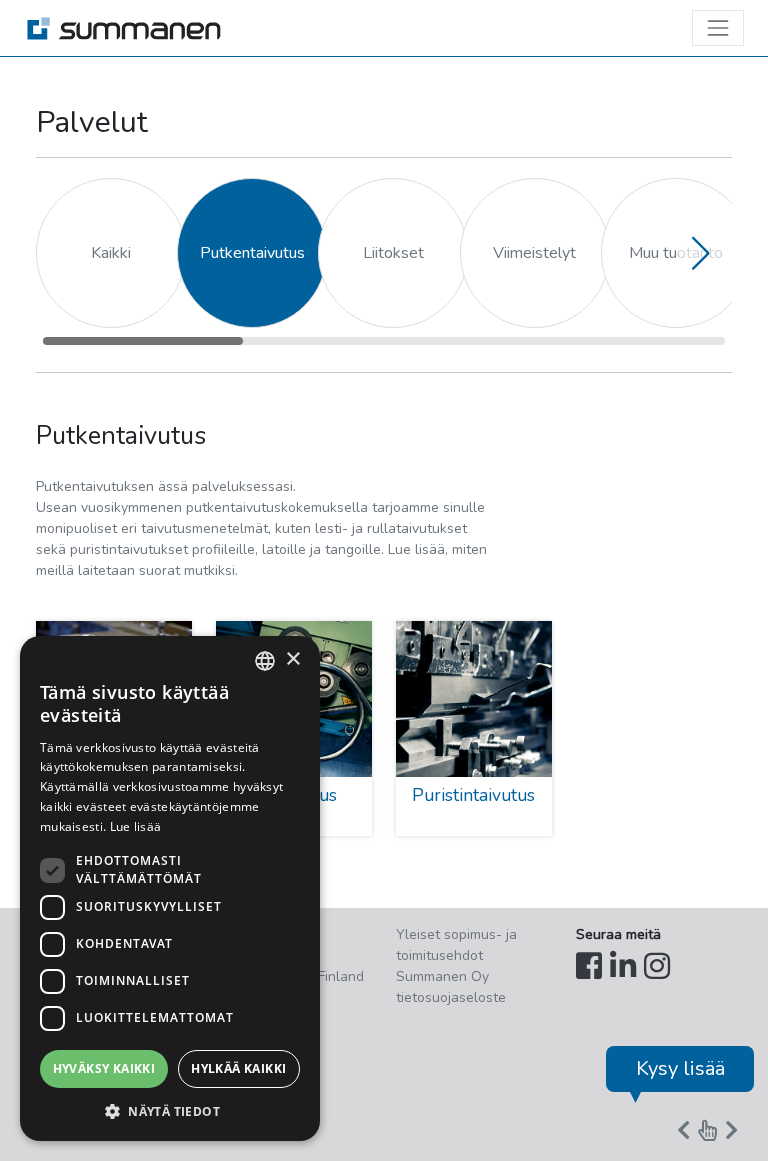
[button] (700, 253)
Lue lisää (136, 826)
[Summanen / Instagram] (657, 967)
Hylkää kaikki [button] (238, 1068)
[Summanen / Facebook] (589, 967)
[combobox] (265, 661)
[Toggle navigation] (718, 28)
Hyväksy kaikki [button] (104, 1068)
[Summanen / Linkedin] (623, 967)
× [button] (292, 659)
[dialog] (170, 888)
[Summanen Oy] (124, 28)
